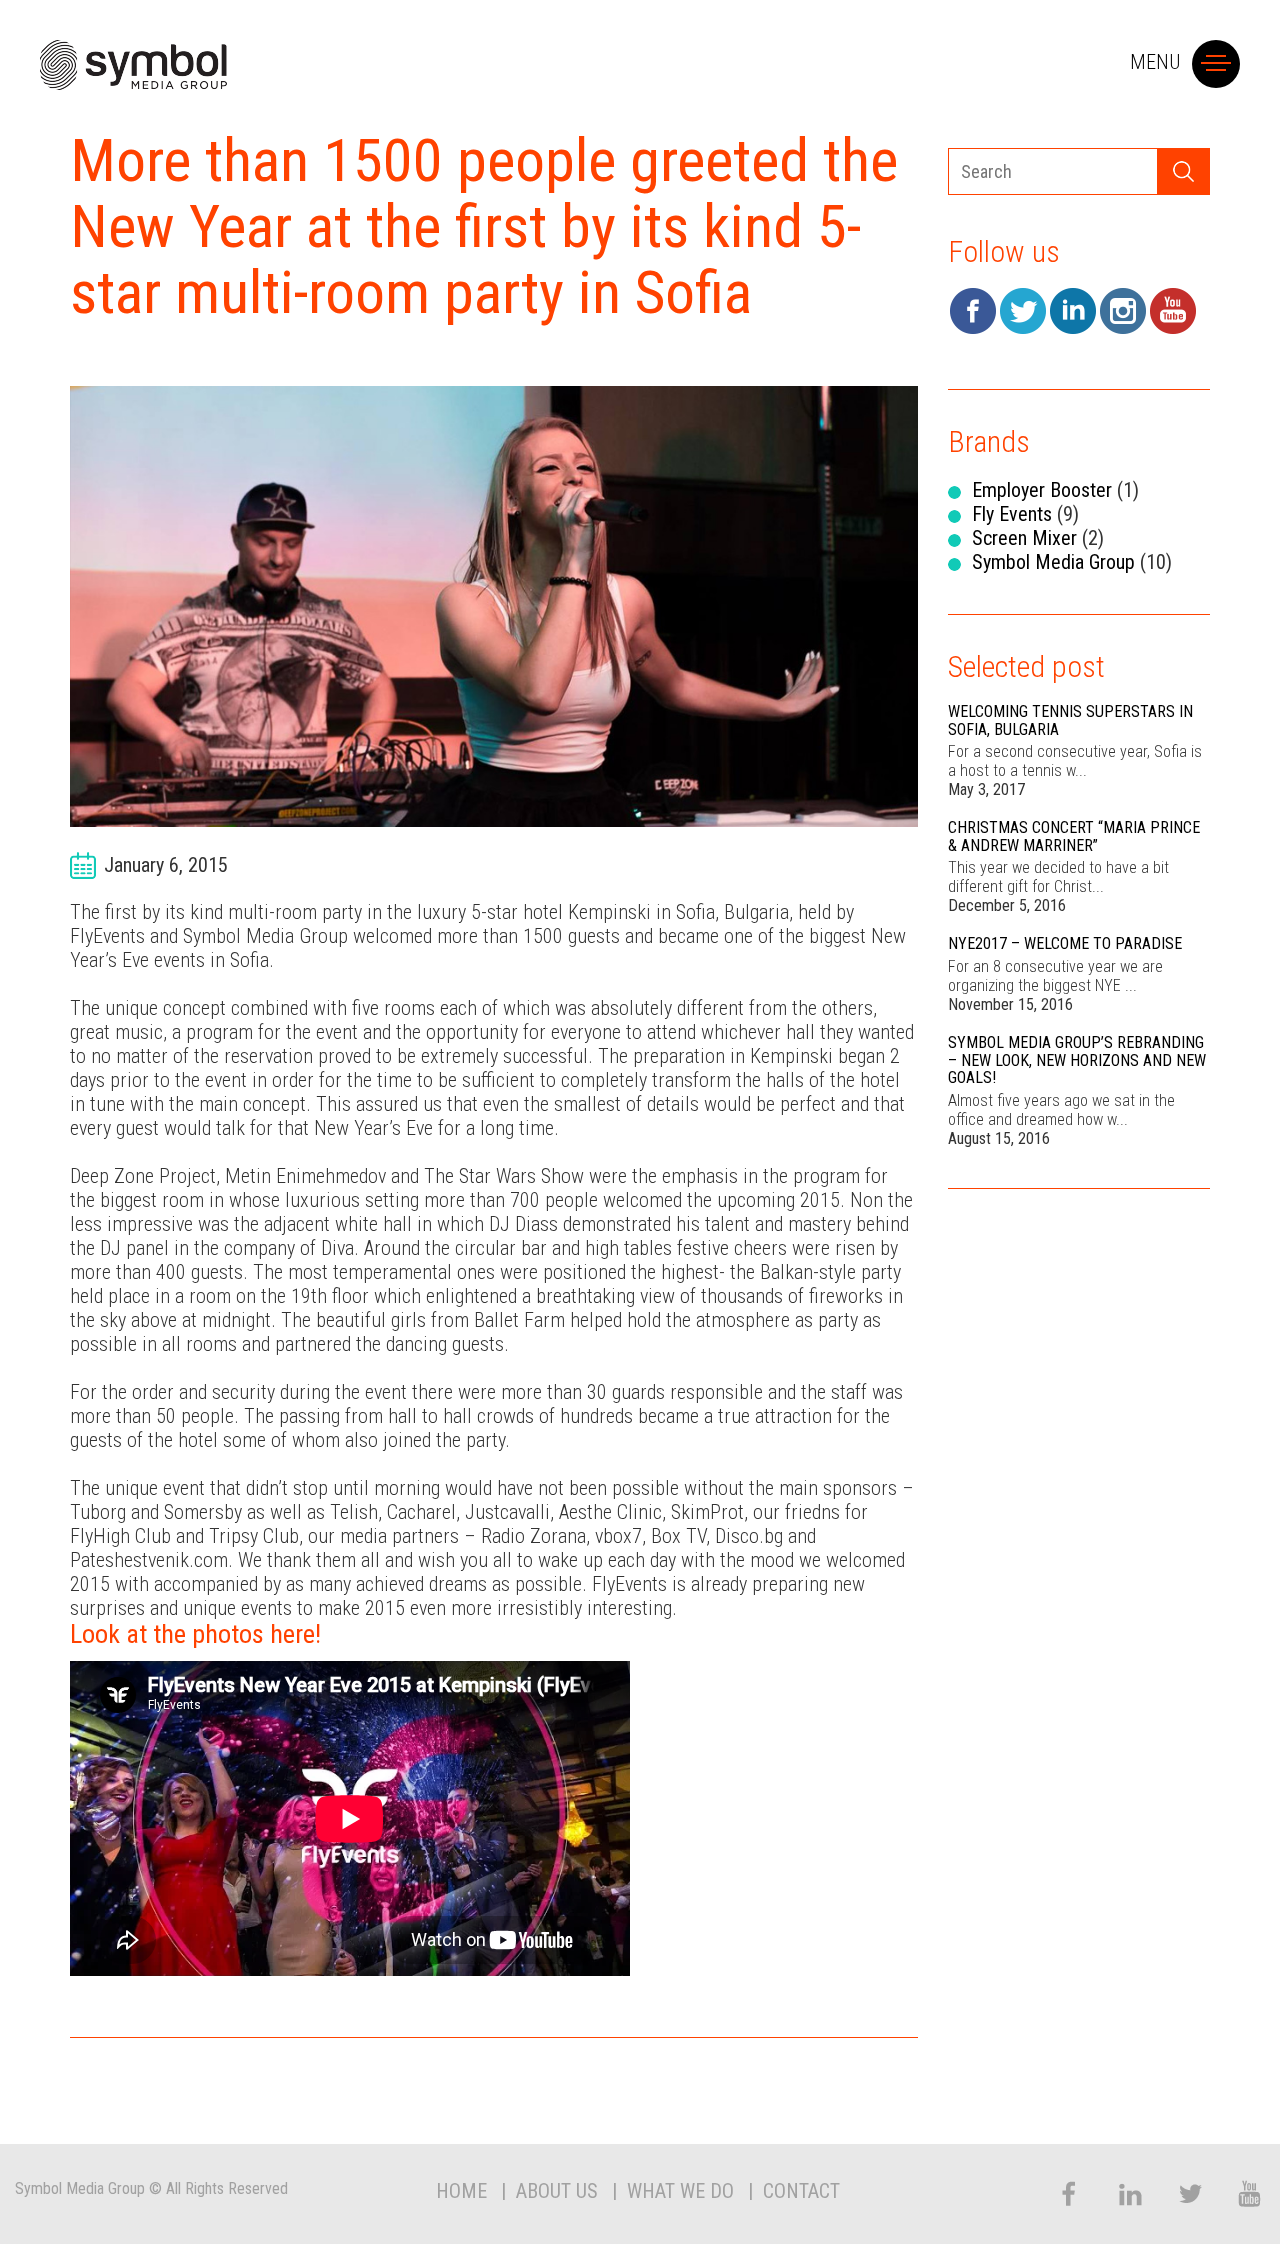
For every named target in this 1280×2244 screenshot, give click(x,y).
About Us (557, 2191)
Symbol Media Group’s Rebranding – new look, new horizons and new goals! (1077, 1060)
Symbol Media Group (1053, 562)
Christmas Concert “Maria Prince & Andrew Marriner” (1074, 836)
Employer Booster (1042, 490)
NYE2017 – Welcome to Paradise (1065, 943)
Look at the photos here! (195, 1634)
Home (461, 2191)
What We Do (680, 2191)
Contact (801, 2191)
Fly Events (1012, 514)
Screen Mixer (1024, 538)
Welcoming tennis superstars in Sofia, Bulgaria (1070, 720)
